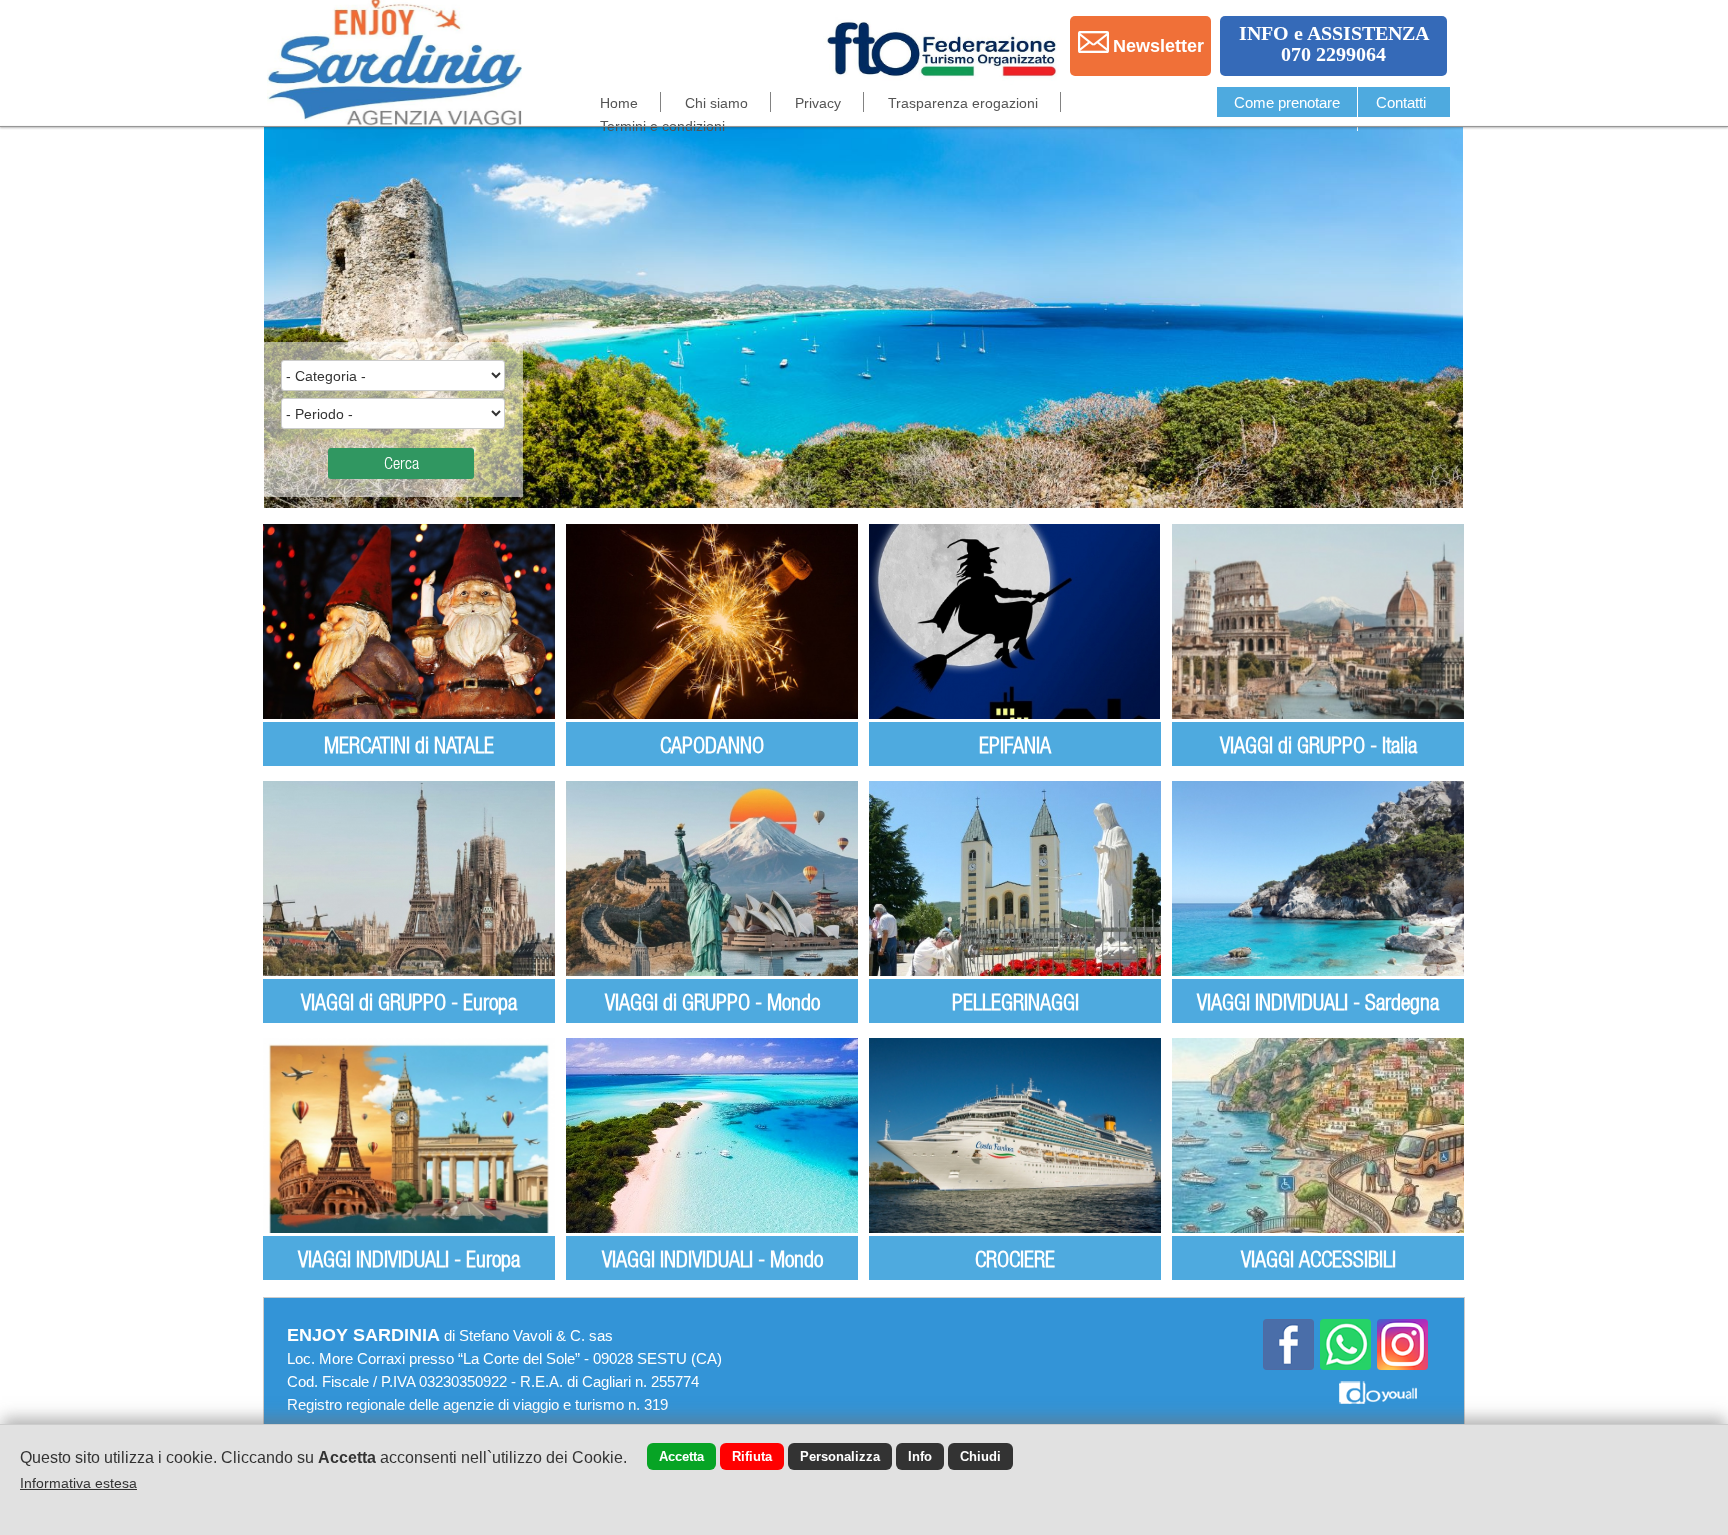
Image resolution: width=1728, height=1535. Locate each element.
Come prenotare (1287, 102)
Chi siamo (716, 103)
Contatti (1401, 102)
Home (619, 103)
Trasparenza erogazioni (963, 103)
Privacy (818, 103)
